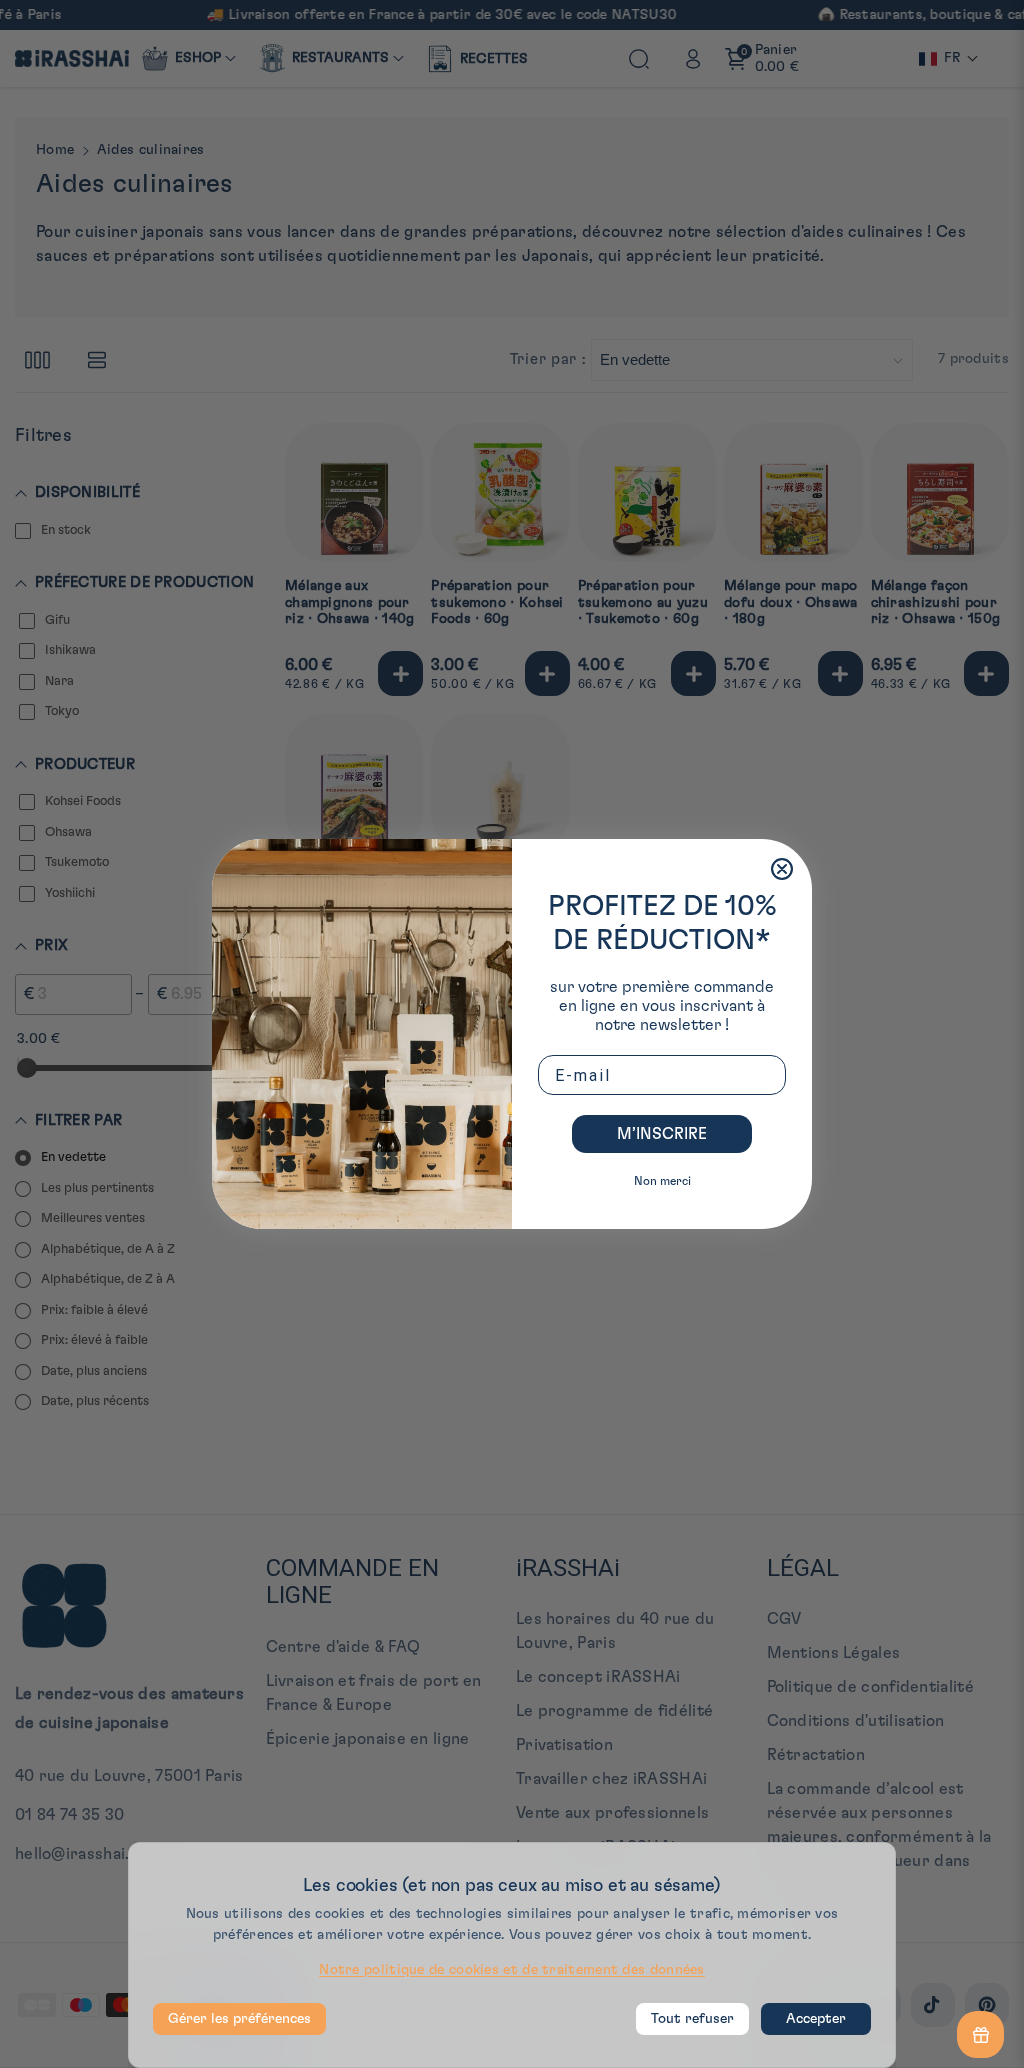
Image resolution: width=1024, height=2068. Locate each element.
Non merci (662, 1181)
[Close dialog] (782, 869)
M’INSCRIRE (662, 1134)
